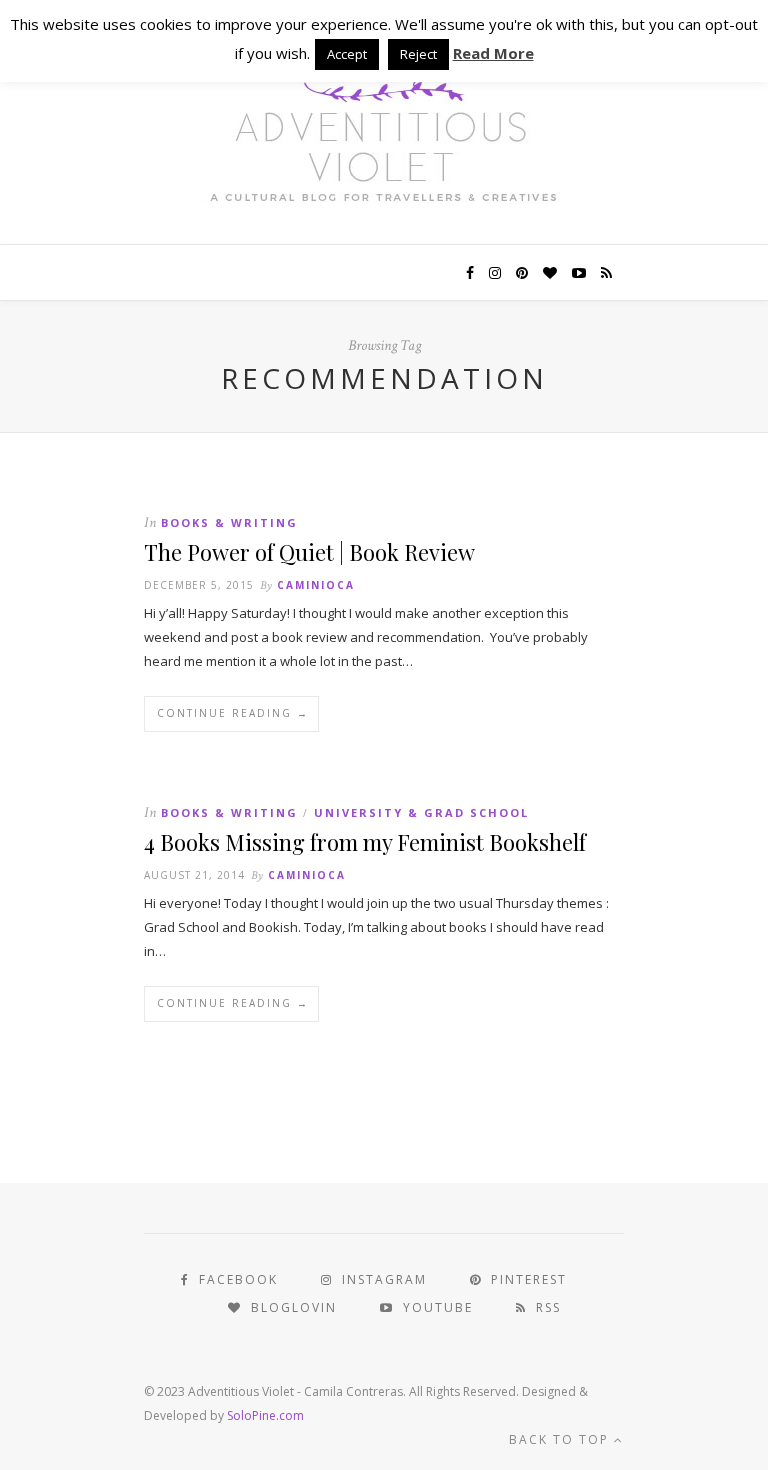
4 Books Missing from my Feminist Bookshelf (365, 842)
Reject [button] (418, 54)
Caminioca (316, 585)
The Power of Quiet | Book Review (309, 552)
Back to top (561, 1439)
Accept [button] (347, 54)
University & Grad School (421, 812)
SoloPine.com (265, 1415)
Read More (493, 53)
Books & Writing (229, 522)
